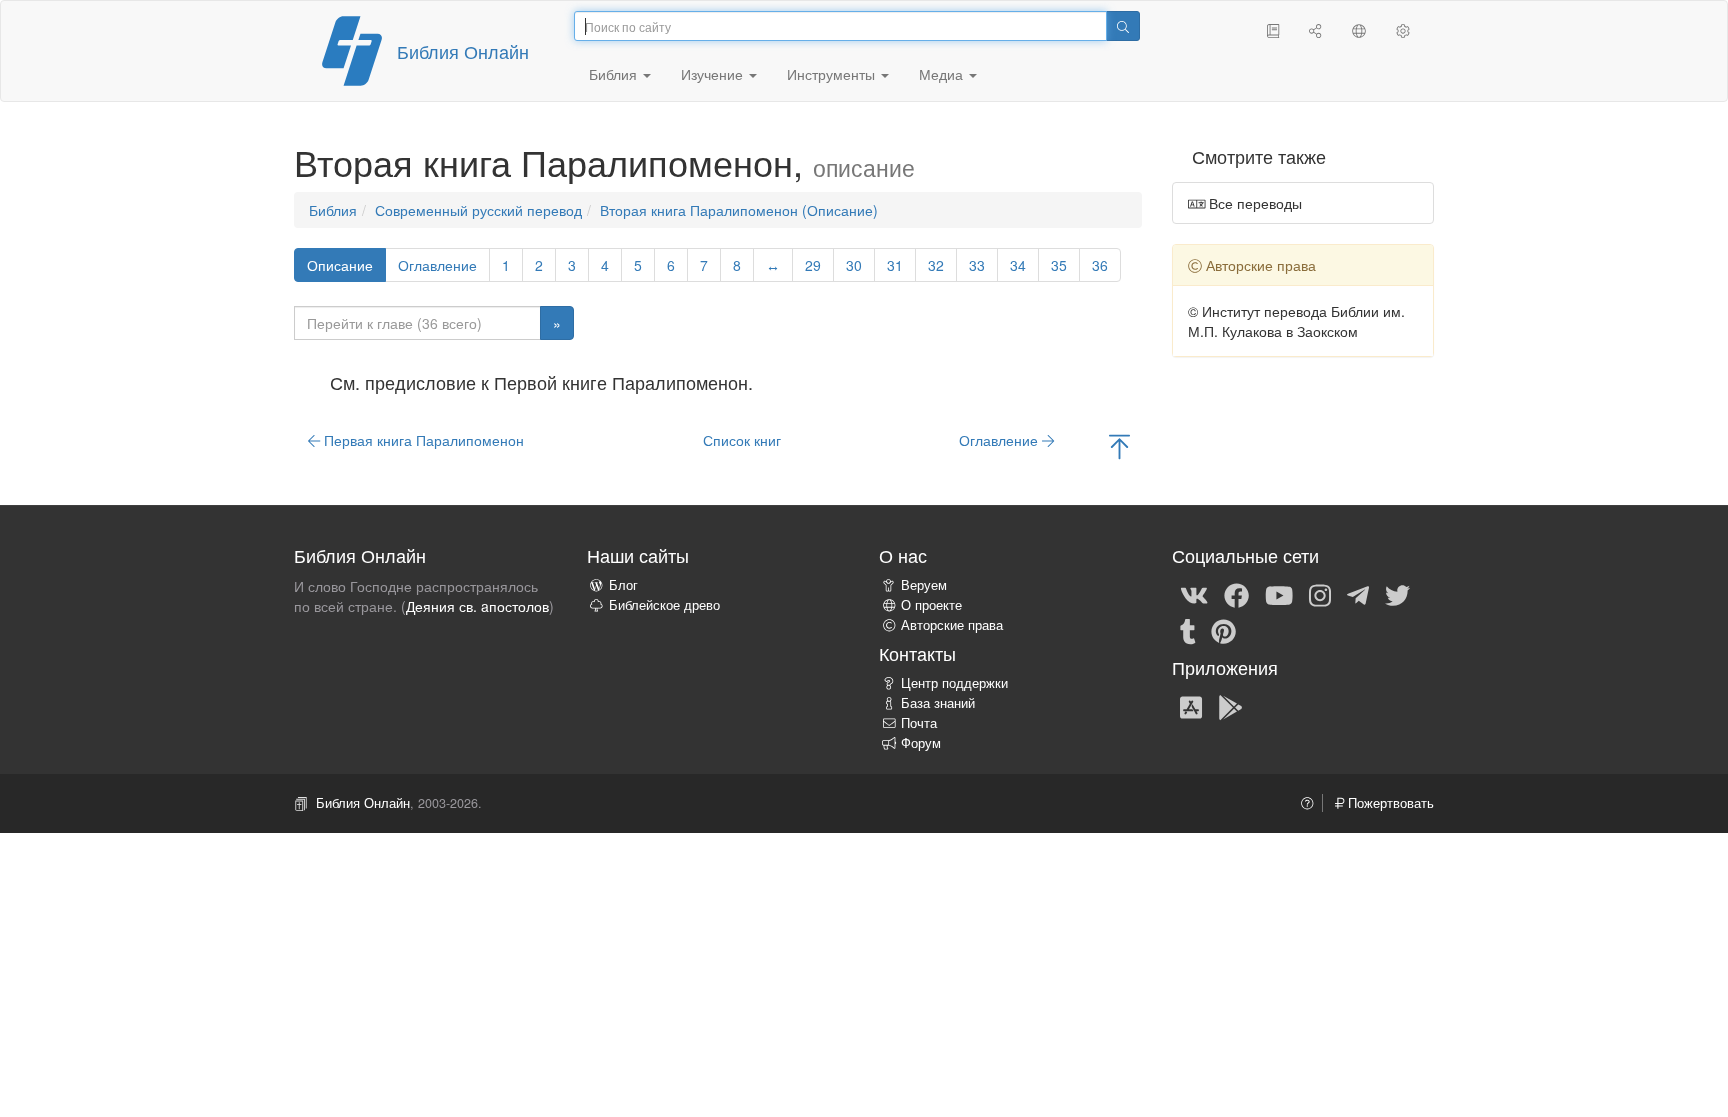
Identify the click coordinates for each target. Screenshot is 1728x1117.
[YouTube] (1279, 594)
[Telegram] (1358, 594)
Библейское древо (664, 605)
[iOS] (1191, 706)
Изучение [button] (714, 74)
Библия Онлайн (463, 51)
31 (895, 265)
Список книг (742, 440)
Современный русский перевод (478, 210)
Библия (333, 210)
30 (854, 265)
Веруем (924, 585)
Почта (919, 723)
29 (813, 265)
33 (977, 265)
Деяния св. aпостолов (477, 606)
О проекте (931, 605)
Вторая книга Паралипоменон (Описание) (739, 210)
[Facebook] (1236, 594)
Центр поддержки (954, 683)
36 (1100, 265)
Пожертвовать (1389, 803)
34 (1018, 265)
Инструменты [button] (833, 74)
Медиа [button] (943, 74)
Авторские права (952, 625)
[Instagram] (1320, 594)
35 (1059, 265)
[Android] (1230, 706)
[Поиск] (1123, 26)
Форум (921, 743)
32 (936, 265)
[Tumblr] (1188, 630)
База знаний (938, 703)
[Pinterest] (1223, 630)
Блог (623, 585)
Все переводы (1253, 203)
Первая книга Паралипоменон (422, 440)
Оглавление (437, 265)
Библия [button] (615, 74)
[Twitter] (1397, 594)
